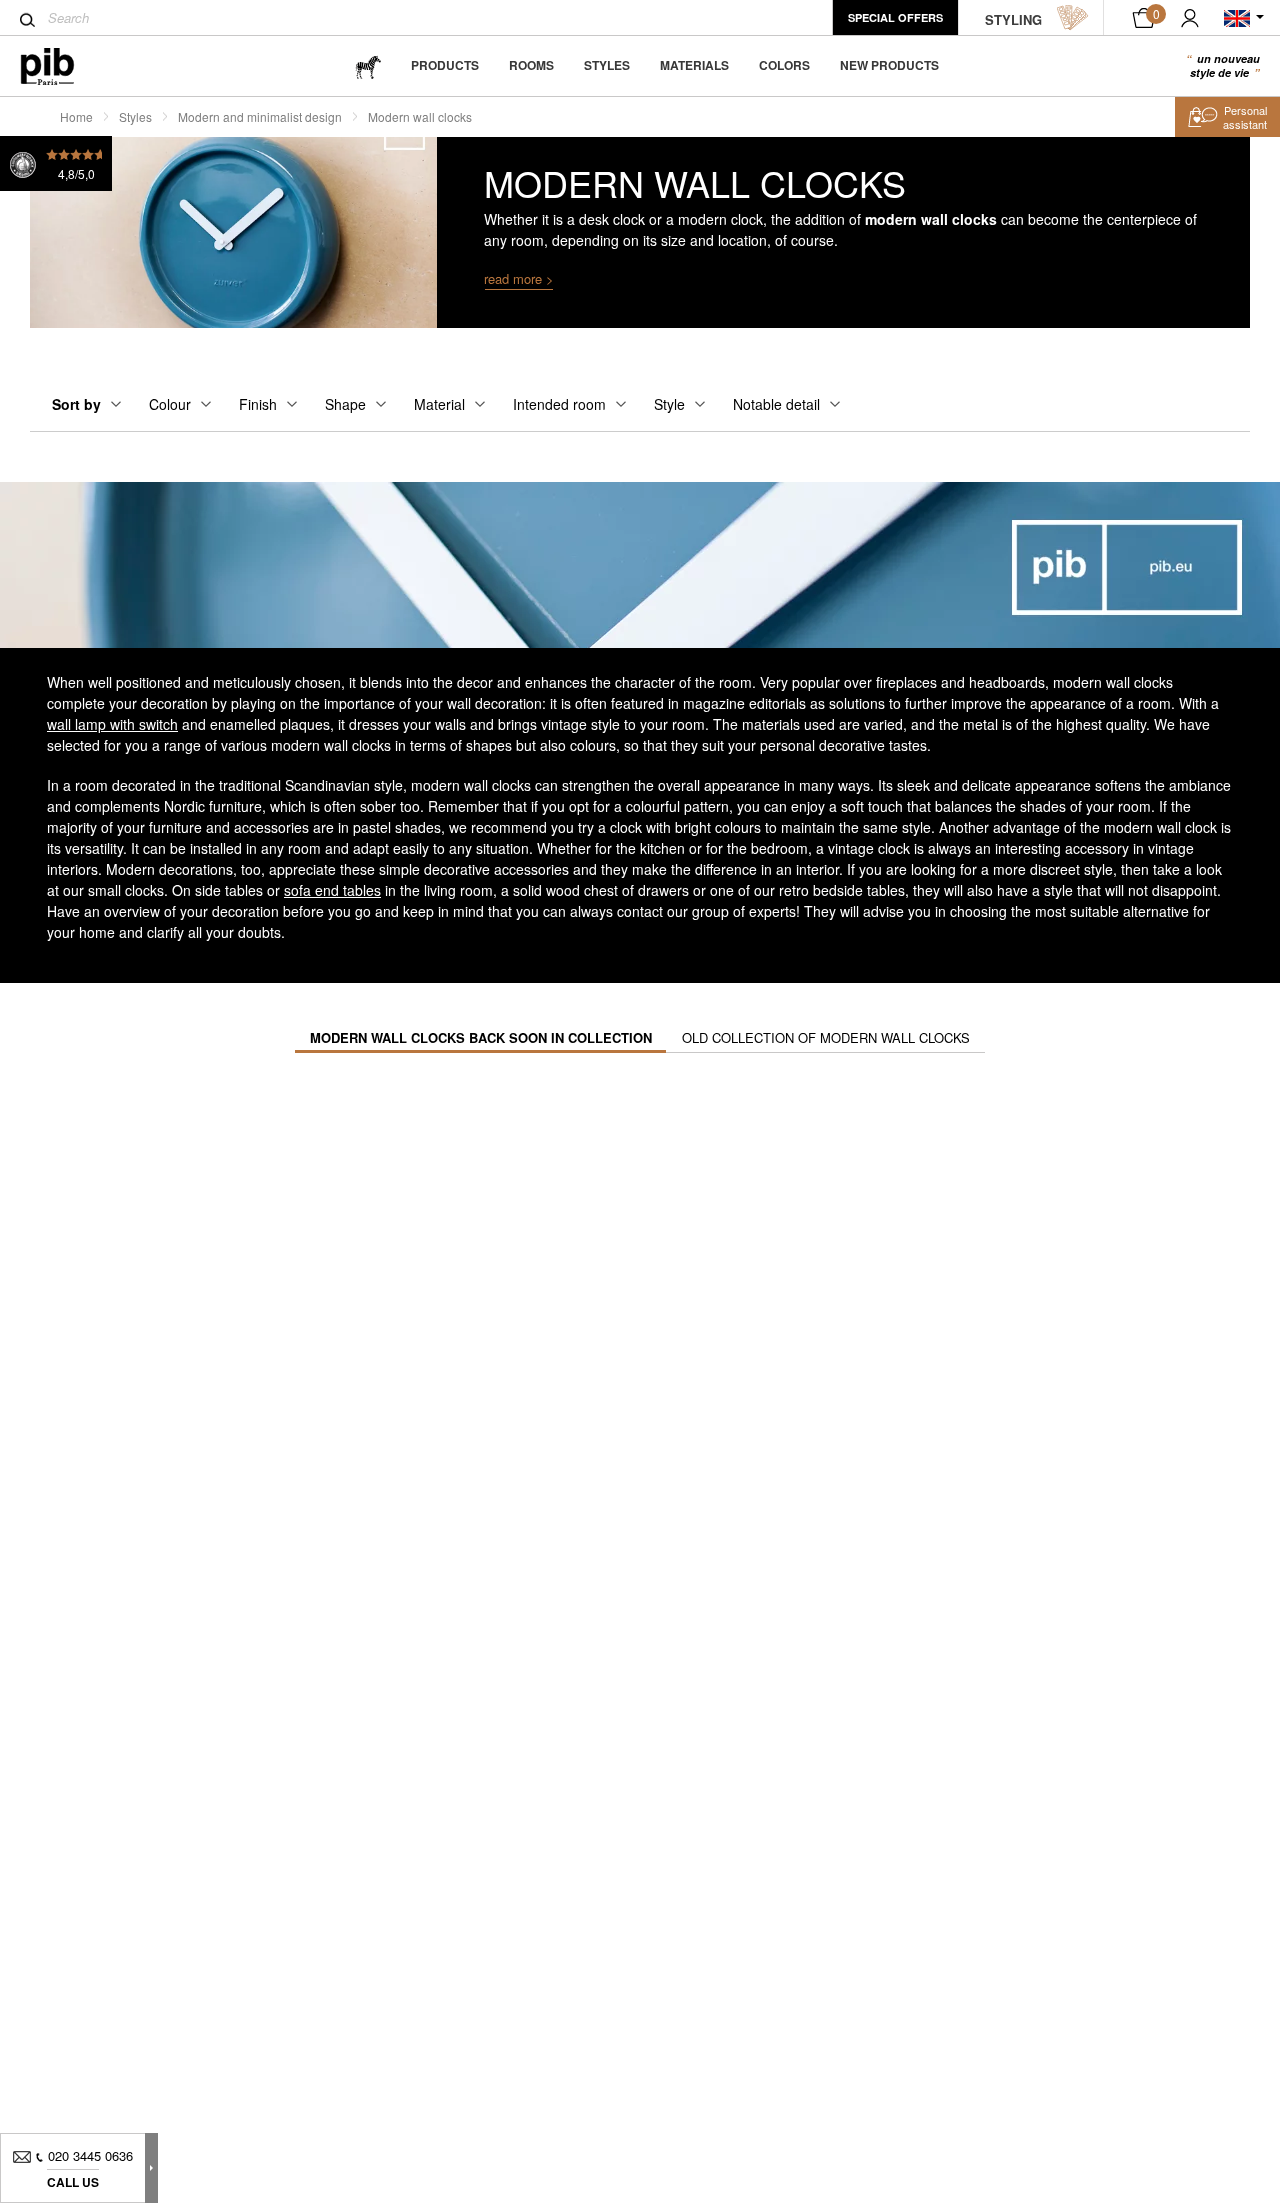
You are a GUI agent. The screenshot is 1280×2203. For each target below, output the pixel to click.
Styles (607, 65)
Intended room (559, 404)
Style (669, 404)
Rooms (531, 65)
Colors (784, 65)
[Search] (27, 20)
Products (445, 65)
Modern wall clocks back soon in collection (481, 1037)
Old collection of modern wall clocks (826, 1037)
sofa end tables (332, 890)
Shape (345, 404)
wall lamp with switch (112, 724)
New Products (889, 65)
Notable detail (776, 404)
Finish (258, 404)
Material (439, 404)
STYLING (1013, 19)
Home (76, 116)
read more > (519, 278)
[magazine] (368, 65)
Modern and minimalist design (260, 116)
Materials (694, 65)
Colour (170, 404)
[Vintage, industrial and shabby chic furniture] (63, 66)
